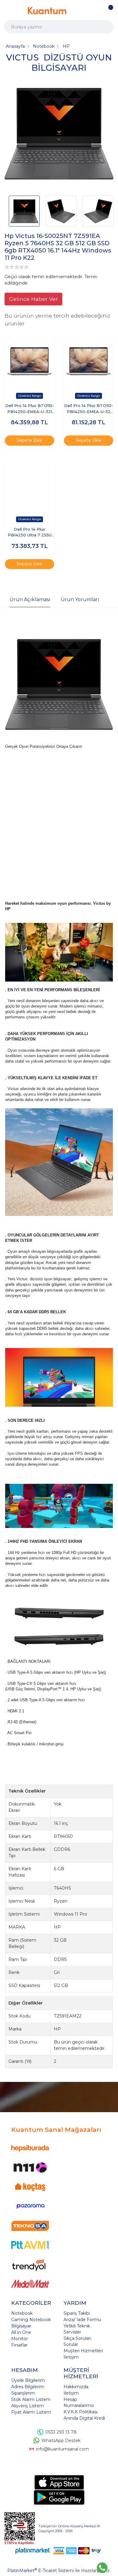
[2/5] (9, 267)
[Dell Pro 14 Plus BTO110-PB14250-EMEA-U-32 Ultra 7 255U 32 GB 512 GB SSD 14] (88, 361)
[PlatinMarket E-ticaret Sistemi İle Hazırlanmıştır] (33, 2551)
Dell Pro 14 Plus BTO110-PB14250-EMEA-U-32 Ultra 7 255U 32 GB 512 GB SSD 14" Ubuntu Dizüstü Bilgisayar (89, 409)
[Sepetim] (109, 11)
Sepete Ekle (29, 440)
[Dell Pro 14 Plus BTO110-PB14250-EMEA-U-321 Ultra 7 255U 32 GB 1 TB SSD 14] (29, 361)
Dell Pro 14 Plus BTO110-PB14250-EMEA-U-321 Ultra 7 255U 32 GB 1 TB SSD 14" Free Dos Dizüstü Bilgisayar (30, 409)
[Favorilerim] (98, 11)
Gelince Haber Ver (33, 299)
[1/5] (7, 267)
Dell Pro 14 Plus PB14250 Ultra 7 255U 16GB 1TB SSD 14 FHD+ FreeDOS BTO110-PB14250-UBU (29, 533)
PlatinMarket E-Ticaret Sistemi (41, 2571)
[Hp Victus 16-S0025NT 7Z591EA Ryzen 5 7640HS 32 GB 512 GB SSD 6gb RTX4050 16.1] (59, 135)
